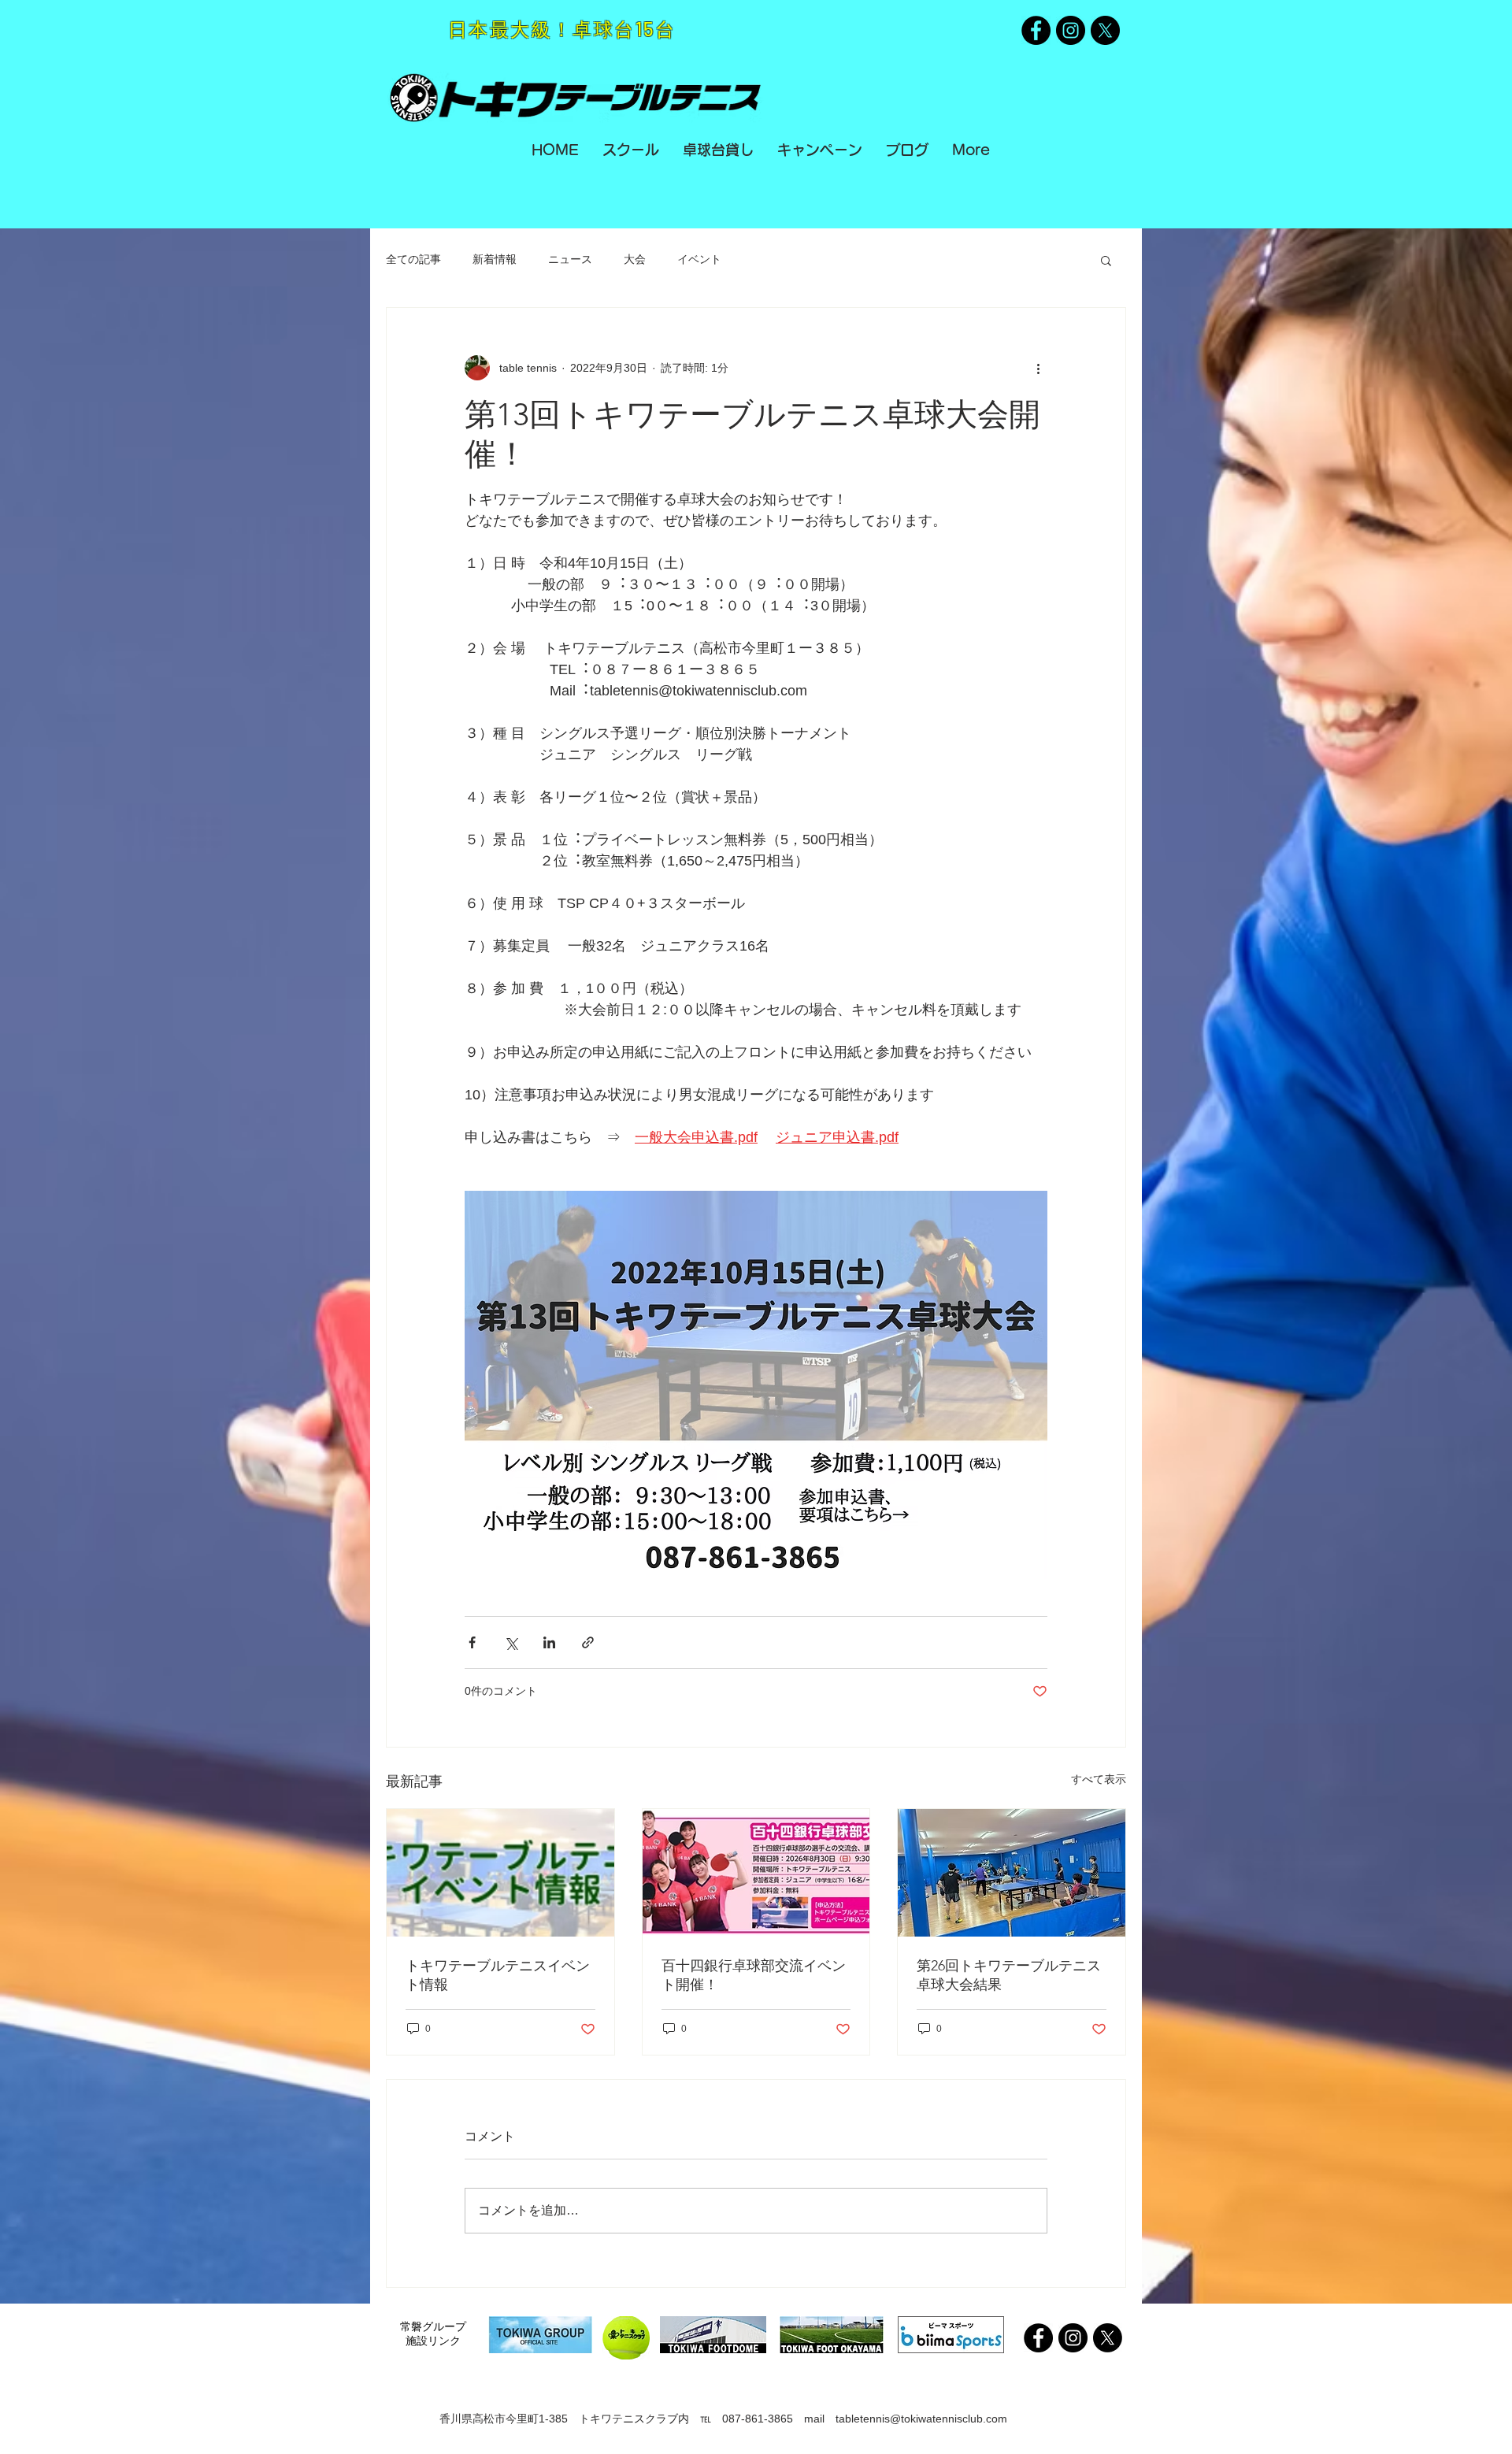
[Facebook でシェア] (472, 1642)
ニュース (570, 259)
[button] (1106, 260)
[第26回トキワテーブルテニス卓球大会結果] (1012, 1873)
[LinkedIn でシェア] (549, 1642)
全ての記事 (413, 259)
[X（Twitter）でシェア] (511, 1642)
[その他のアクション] (1038, 368)
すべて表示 (1099, 1779)
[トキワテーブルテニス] (1036, 30)
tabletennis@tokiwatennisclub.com (921, 2419)
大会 (635, 259)
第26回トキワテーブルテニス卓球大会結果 (1009, 1975)
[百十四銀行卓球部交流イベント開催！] (756, 1873)
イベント (699, 259)
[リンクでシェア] (588, 1642)
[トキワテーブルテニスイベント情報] (500, 1873)
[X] (1105, 30)
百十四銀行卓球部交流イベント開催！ (754, 1975)
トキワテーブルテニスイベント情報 (498, 1975)
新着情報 (495, 259)
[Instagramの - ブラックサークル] (1071, 30)
